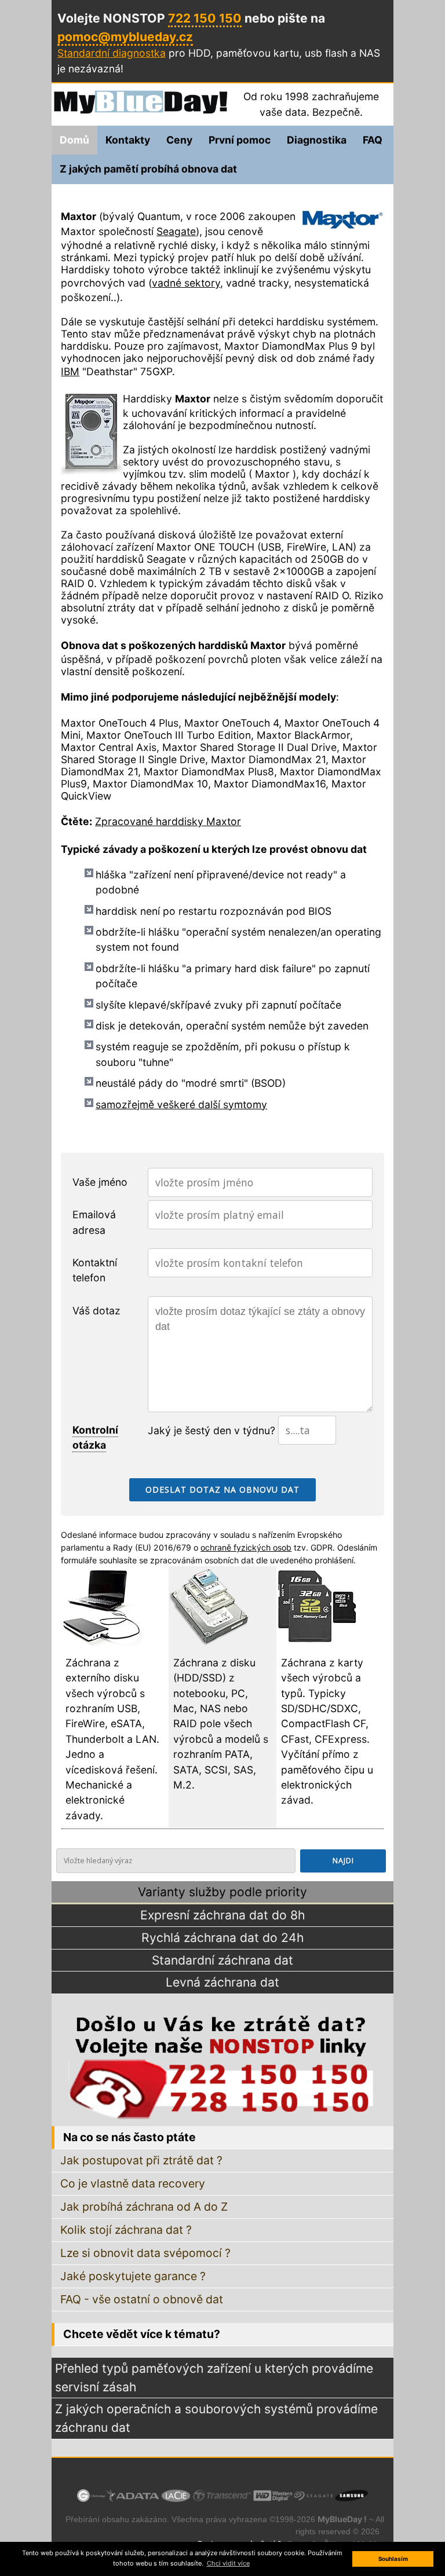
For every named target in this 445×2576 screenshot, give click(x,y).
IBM (70, 371)
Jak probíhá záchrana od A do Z (144, 2207)
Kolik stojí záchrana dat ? (126, 2230)
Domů (74, 140)
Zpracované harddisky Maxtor (168, 821)
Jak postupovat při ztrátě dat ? (141, 2160)
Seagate (176, 231)
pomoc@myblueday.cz (125, 37)
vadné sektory (186, 283)
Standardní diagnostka (112, 53)
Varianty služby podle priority (222, 1892)
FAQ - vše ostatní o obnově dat (142, 2299)
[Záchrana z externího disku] (101, 1642)
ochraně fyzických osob (246, 1547)
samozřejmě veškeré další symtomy (181, 1104)
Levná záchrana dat (222, 1982)
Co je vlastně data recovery (133, 2183)
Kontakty (128, 140)
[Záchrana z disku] (209, 1642)
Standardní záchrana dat (222, 1960)
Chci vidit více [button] (228, 2563)
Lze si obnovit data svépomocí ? (145, 2253)
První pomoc (240, 140)
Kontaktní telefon (95, 1270)
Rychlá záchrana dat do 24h (222, 1938)
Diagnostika (317, 140)
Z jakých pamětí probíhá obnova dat (148, 169)
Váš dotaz (96, 1311)
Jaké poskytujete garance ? (133, 2276)
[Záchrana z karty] (317, 1642)
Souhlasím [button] (393, 2559)
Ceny (179, 140)
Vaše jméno (100, 1182)
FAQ (373, 140)
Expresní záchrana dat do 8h (222, 1915)
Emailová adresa (94, 1222)
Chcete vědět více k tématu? (142, 2334)
